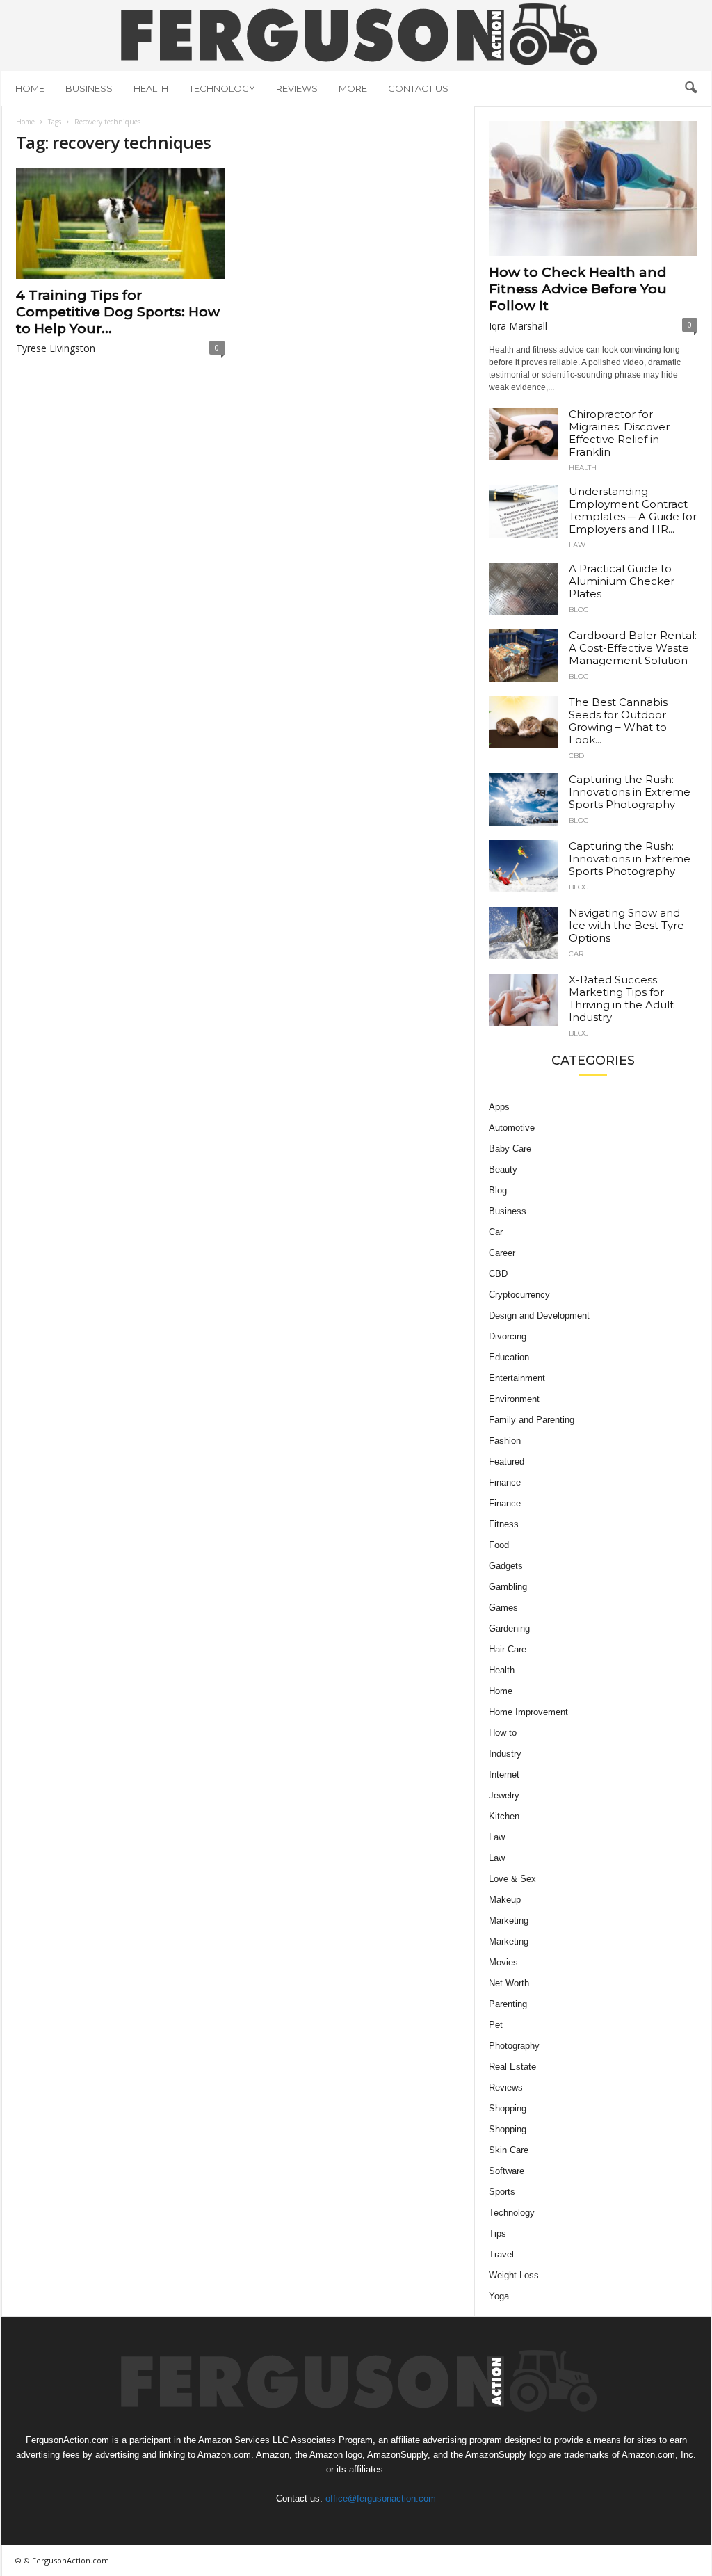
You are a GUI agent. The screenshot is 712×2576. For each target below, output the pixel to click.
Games (503, 1608)
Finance (505, 1482)
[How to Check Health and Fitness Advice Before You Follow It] (593, 188)
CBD (576, 756)
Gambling (508, 1587)
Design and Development (539, 1315)
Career (502, 1253)
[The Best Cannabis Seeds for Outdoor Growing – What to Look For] (524, 722)
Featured (507, 1462)
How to (503, 1733)
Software (507, 2171)
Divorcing (508, 1336)
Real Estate (512, 2067)
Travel (501, 2254)
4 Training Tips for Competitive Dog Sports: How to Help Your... (118, 312)
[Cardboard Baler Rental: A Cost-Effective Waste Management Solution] (524, 655)
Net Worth (509, 1983)
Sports (502, 2192)
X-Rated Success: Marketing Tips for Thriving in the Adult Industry (621, 998)
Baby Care (510, 1149)
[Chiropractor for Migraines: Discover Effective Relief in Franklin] (524, 434)
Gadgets (506, 1566)
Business (89, 88)
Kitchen (504, 1816)
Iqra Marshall (518, 326)
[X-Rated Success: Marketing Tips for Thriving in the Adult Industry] (524, 1000)
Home (30, 88)
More (353, 88)
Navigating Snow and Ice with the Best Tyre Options (626, 925)
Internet (504, 1774)
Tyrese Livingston (56, 348)
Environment (514, 1399)
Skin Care (509, 2150)
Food (499, 1545)
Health (151, 88)
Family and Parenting (532, 1420)
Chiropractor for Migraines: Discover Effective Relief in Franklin (619, 433)
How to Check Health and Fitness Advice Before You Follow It (578, 289)
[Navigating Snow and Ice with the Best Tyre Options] (524, 933)
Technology (222, 88)
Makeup (505, 1900)
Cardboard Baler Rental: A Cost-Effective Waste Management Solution (633, 648)
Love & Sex (512, 1879)
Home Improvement (528, 1712)
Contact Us (418, 88)
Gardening (509, 1628)
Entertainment (517, 1378)
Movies (503, 1962)
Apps (499, 1107)
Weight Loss (514, 2275)
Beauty (503, 1169)
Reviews (297, 88)
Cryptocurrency (519, 1295)
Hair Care (508, 1649)
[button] (690, 88)
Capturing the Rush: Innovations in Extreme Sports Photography (630, 792)
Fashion (505, 1441)
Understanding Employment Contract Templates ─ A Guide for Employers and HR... (633, 510)
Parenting (508, 2004)
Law (577, 545)
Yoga (499, 2296)
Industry (505, 1754)
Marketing (509, 1921)
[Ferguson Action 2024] (356, 34)
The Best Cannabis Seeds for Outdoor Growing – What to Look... (618, 721)
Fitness (504, 1524)
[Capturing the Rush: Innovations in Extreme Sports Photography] (524, 799)
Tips (497, 2233)
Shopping (508, 2108)
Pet (496, 2025)
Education (509, 1357)
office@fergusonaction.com (381, 2498)
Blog (579, 610)
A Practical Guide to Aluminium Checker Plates (622, 581)
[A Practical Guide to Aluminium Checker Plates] (524, 589)
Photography (514, 2046)
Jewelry (504, 1795)
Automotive (512, 1128)
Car (576, 954)
